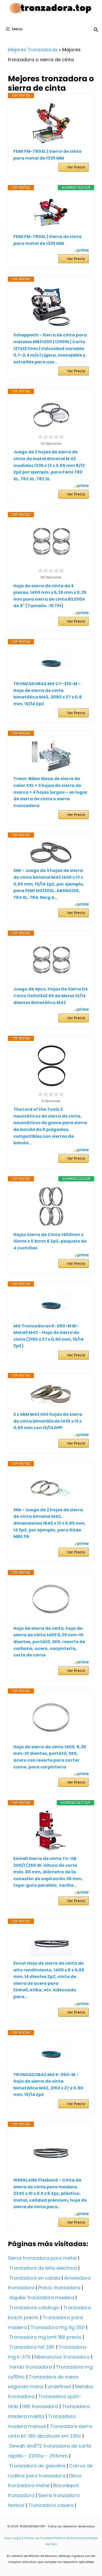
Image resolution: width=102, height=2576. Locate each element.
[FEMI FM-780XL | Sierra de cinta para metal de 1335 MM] (51, 123)
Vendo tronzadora (31, 2367)
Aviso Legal (13, 2538)
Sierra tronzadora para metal (42, 2258)
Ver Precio (76, 167)
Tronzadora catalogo (34, 2307)
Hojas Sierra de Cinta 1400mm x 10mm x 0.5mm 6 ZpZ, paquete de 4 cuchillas (50, 1241)
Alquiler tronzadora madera (42, 2298)
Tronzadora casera (51, 2505)
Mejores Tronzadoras (33, 50)
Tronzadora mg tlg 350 (58, 2327)
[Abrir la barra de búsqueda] (96, 30)
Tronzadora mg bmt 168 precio (45, 2337)
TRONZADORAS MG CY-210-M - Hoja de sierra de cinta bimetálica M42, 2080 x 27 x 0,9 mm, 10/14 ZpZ (48, 694)
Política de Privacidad (71, 2538)
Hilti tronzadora (40, 2406)
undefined (59, 2386)
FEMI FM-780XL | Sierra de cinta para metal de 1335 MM (47, 155)
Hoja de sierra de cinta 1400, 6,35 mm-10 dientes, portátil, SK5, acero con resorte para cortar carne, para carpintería (50, 1757)
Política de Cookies (38, 2538)
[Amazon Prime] (81, 251)
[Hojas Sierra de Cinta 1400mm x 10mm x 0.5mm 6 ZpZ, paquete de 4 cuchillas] (51, 1207)
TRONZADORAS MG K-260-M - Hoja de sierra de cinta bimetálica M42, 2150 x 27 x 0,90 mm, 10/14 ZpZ (48, 2085)
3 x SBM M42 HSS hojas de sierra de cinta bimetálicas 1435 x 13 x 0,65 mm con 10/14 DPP (48, 1421)
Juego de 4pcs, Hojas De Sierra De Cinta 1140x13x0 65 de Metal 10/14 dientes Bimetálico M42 (50, 996)
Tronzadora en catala (35, 2278)
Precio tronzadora (59, 2288)
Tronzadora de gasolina (37, 2466)
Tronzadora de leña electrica (43, 2268)
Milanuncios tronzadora (62, 2357)
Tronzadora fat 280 (32, 2347)
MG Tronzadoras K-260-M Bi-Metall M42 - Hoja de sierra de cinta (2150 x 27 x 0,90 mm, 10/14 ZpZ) (48, 1336)
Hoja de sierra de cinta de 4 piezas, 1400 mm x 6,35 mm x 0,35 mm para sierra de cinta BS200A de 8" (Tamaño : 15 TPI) (50, 596)
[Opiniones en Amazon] (51, 437)
